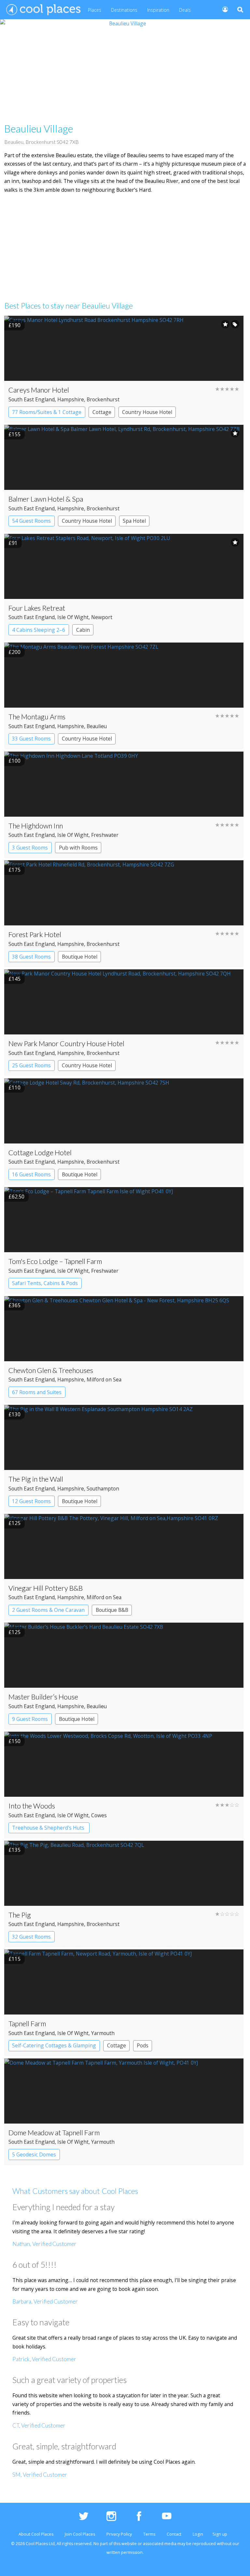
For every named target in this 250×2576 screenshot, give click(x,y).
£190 (14, 325)
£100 (14, 761)
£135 (14, 1850)
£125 (14, 1523)
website (129, 2544)
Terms (149, 2534)
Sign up (220, 2534)
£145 (14, 979)
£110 (14, 1087)
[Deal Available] (235, 324)
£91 (13, 543)
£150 (14, 1741)
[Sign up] (222, 9)
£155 (14, 434)
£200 (14, 652)
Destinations (124, 10)
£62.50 (16, 1197)
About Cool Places (36, 2534)
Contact (174, 2534)
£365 (14, 1305)
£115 (14, 1959)
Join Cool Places (80, 2534)
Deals (185, 10)
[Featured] (225, 324)
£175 (14, 870)
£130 (14, 1414)
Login (198, 2534)
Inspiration (158, 10)
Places (95, 10)
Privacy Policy (119, 2534)
